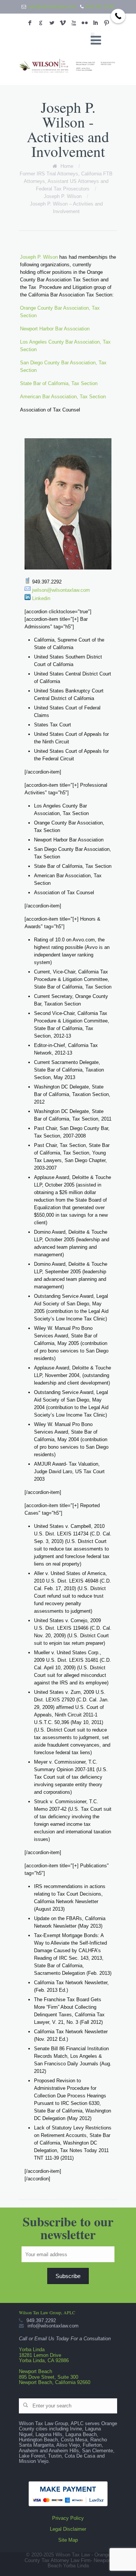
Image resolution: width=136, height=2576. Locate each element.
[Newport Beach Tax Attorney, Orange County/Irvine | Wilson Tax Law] (68, 66)
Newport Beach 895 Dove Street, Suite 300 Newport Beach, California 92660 (55, 2377)
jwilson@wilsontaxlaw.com (61, 590)
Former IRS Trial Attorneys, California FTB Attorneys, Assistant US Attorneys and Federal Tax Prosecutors (66, 181)
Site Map (68, 2540)
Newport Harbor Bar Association (55, 329)
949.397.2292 (100, 7)
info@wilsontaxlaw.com (52, 7)
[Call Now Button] (118, 16)
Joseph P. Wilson (63, 196)
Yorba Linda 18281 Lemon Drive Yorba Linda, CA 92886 (44, 2355)
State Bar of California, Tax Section (59, 383)
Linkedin (41, 598)
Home (67, 166)
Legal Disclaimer (68, 2529)
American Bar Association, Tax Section (63, 397)
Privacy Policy (68, 2518)
